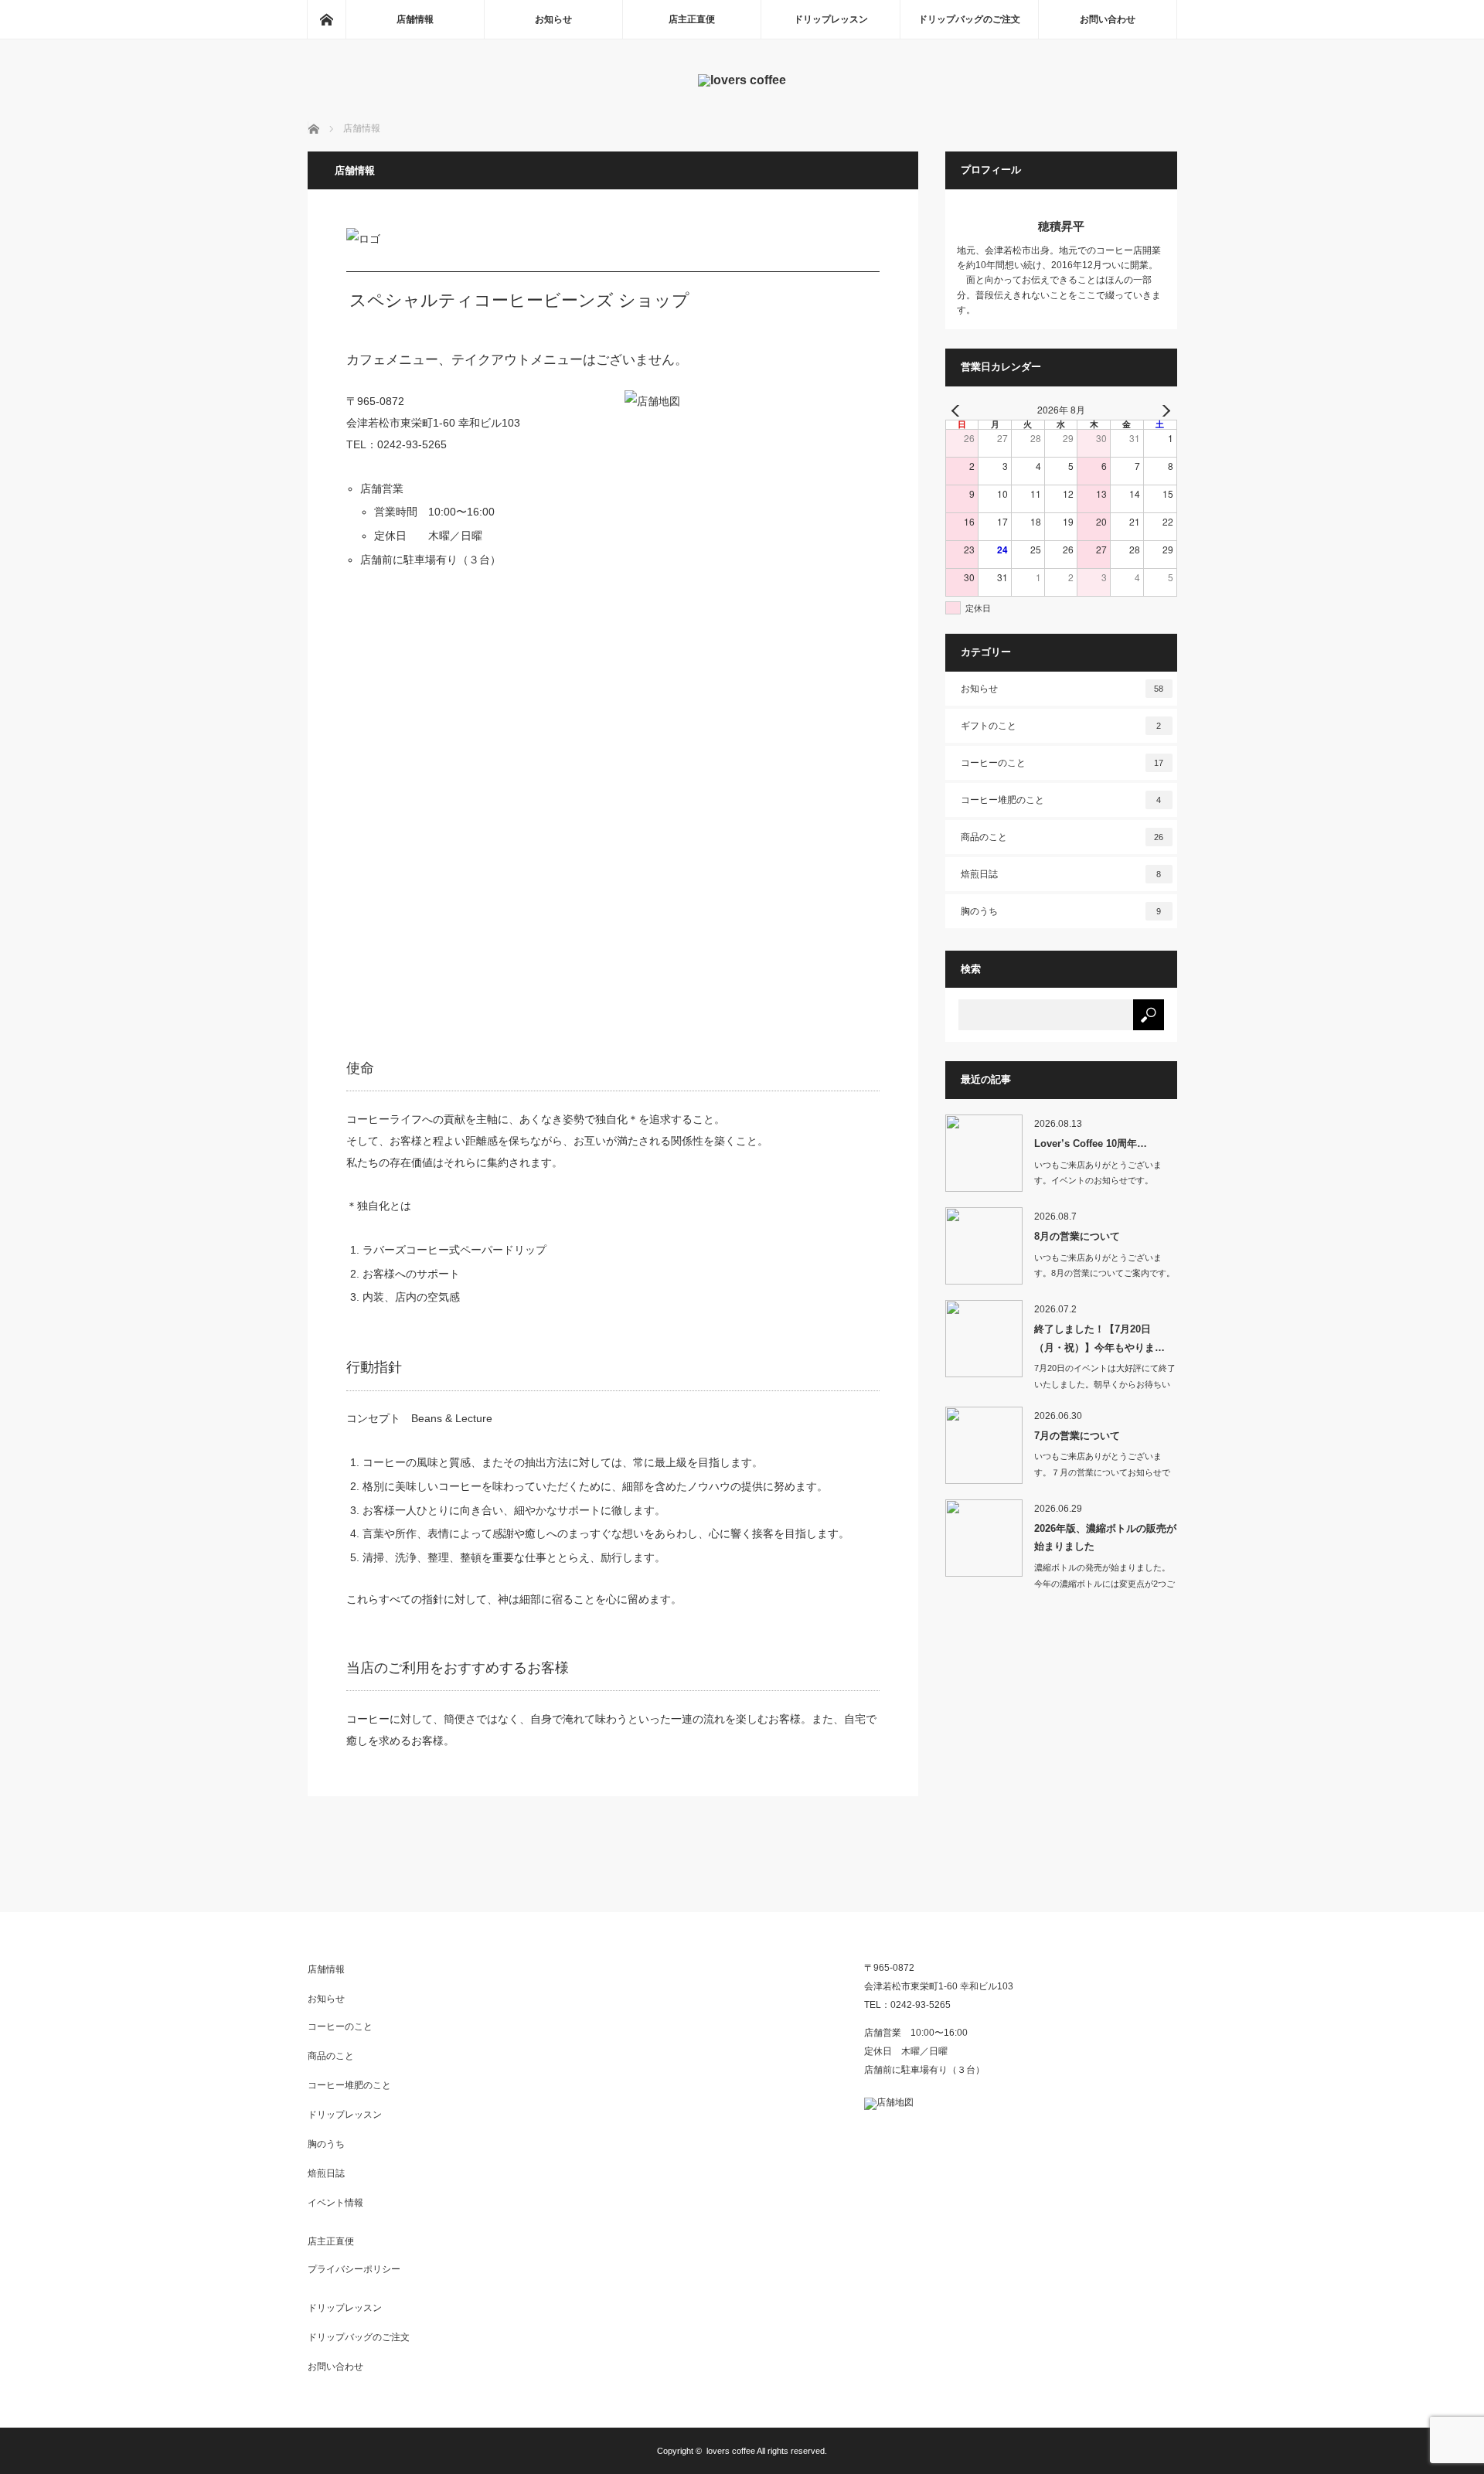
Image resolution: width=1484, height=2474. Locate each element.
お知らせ (553, 19)
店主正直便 (692, 19)
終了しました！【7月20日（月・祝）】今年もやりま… (1099, 1338)
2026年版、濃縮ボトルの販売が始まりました (1105, 1537)
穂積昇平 (1061, 226)
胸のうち (1061, 911)
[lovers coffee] (742, 80)
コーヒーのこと (1062, 763)
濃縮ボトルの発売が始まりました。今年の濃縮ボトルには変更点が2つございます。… (1104, 1584)
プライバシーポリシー (354, 2269)
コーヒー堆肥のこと (1061, 800)
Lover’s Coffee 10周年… (1091, 1143)
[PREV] (960, 411)
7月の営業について (1077, 1436)
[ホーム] (326, 19)
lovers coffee (731, 2451)
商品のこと (1062, 837)
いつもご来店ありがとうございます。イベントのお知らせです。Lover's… (1098, 1181)
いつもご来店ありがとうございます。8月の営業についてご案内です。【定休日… (1104, 1274)
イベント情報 (335, 2203)
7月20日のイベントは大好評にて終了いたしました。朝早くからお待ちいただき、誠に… (1105, 1384)
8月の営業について (1077, 1236)
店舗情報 (415, 19)
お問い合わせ (1108, 19)
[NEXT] (1162, 411)
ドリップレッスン (831, 19)
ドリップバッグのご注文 (969, 19)
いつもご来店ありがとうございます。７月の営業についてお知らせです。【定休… (1102, 1472)
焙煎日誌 (1061, 874)
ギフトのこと (1061, 726)
